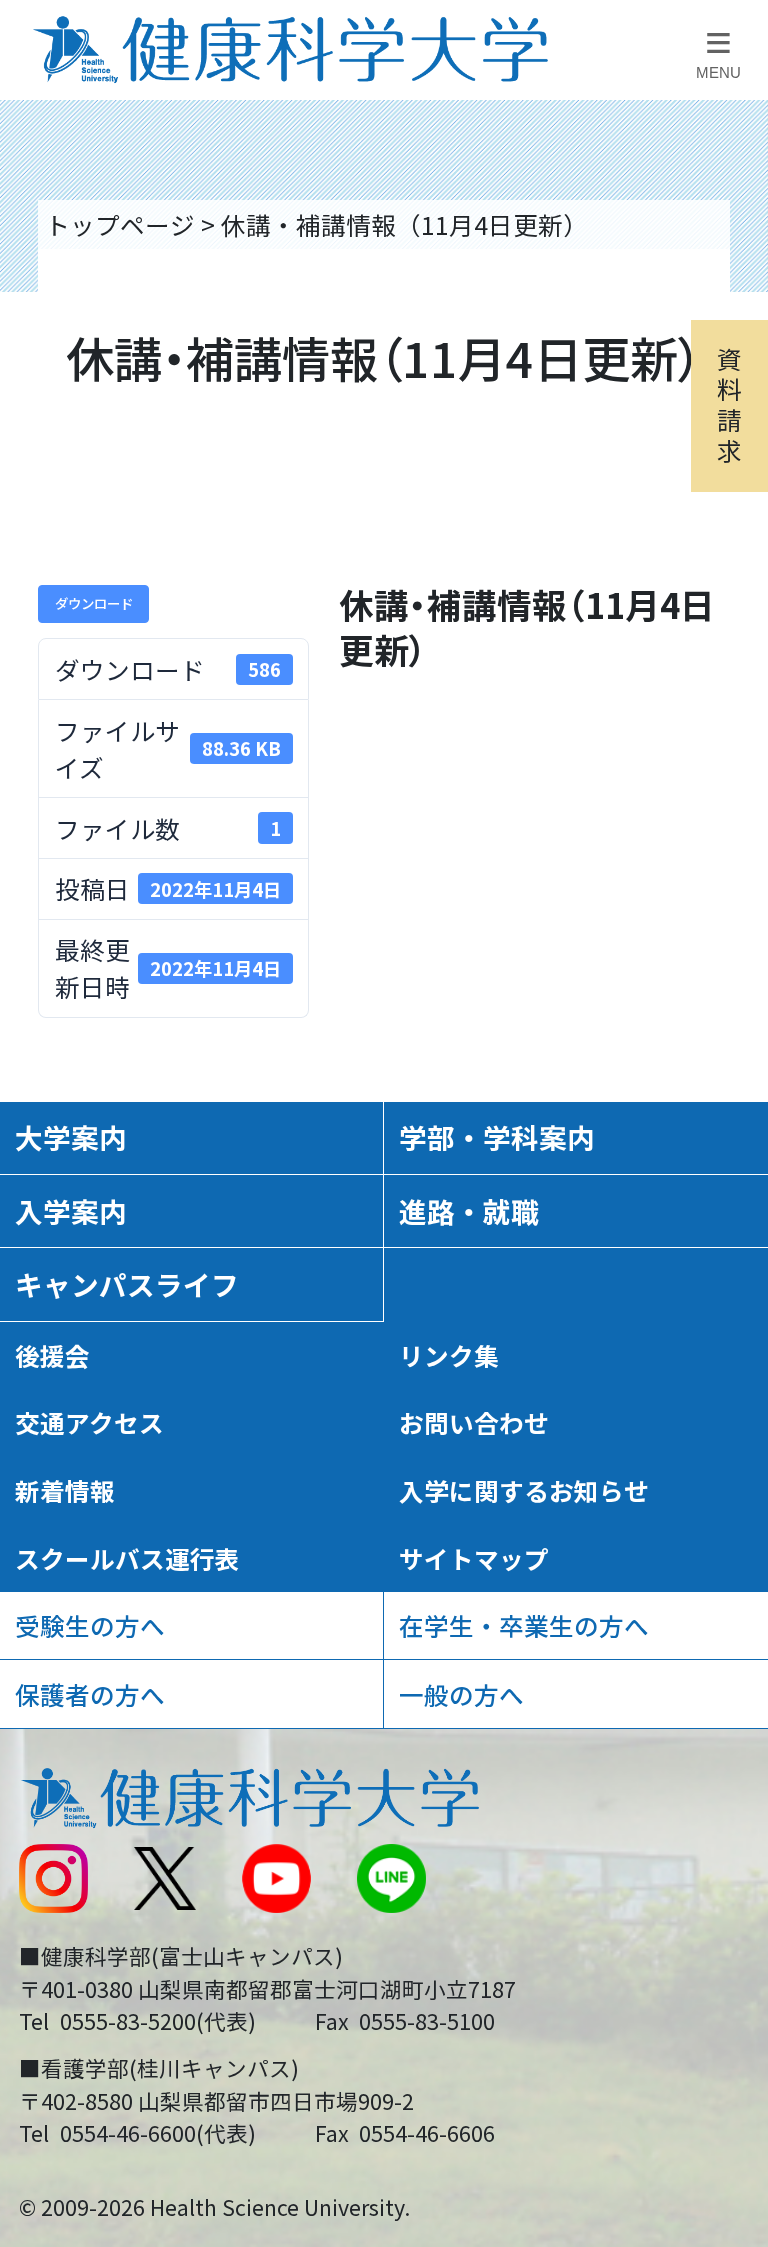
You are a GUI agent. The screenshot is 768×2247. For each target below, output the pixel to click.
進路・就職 (469, 1211)
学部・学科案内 (497, 1137)
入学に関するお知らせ (524, 1490)
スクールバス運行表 (127, 1558)
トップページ (120, 224)
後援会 (52, 1355)
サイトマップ (474, 1558)
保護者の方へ (90, 1694)
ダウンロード (94, 603)
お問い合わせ (474, 1422)
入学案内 (71, 1211)
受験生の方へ (90, 1625)
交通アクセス (89, 1422)
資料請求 (729, 404)
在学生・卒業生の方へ (524, 1625)
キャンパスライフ (127, 1284)
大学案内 (71, 1137)
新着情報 (65, 1490)
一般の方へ (461, 1694)
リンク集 (449, 1355)
